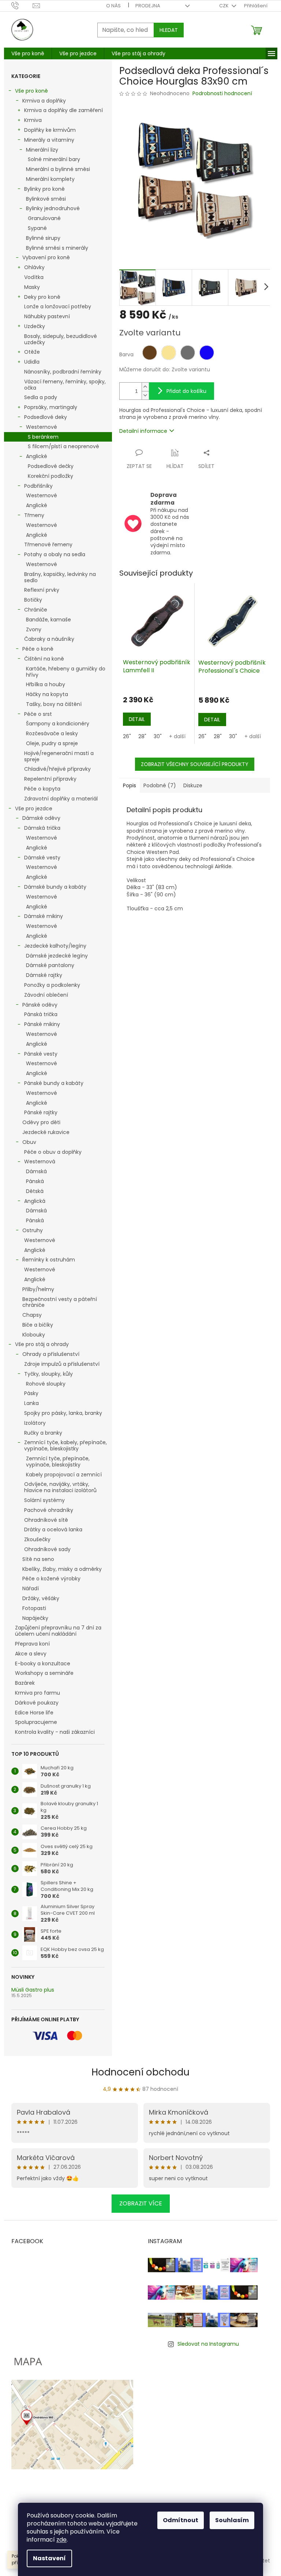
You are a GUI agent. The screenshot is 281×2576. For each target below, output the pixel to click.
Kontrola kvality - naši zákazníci (55, 1732)
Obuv (29, 1142)
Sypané (37, 228)
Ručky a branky (43, 1433)
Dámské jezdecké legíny (57, 956)
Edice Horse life (34, 1713)
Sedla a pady (41, 397)
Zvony (34, 629)
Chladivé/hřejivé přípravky (57, 769)
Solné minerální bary (54, 159)
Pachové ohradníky (49, 1510)
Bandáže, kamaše (48, 620)
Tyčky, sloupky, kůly (48, 1374)
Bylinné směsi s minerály (57, 248)
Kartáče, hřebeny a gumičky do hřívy (66, 672)
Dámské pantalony (50, 965)
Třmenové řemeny (48, 544)
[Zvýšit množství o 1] (145, 387)
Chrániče (36, 610)
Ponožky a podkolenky (52, 985)
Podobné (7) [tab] (160, 785)
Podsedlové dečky (51, 466)
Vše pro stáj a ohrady (42, 1344)
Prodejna (148, 6)
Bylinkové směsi (46, 199)
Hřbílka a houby (46, 684)
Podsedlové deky (46, 417)
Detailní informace (143, 431)
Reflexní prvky (42, 590)
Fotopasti (34, 1608)
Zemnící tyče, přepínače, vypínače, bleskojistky (58, 1462)
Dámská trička (42, 828)
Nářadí (31, 1588)
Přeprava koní (32, 1644)
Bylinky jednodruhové (53, 208)
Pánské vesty (41, 1054)
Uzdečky (35, 326)
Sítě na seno (38, 1559)
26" (127, 736)
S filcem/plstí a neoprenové (63, 446)
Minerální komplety (50, 179)
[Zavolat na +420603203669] (22, 5)
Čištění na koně (44, 659)
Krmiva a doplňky (44, 101)
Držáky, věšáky (41, 1598)
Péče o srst (38, 714)
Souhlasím (232, 2520)
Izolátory (35, 1423)
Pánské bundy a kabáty (54, 1083)
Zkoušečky (37, 1539)
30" (158, 736)
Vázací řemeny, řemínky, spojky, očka (65, 385)
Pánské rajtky (41, 1112)
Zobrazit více (141, 2203)
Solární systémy (44, 1500)
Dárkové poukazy (37, 1703)
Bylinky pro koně (44, 189)
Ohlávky (34, 267)
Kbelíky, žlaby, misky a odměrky (62, 1569)
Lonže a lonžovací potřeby (58, 306)
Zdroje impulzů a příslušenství (62, 1364)
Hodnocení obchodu (140, 2072)
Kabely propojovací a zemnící (64, 1475)
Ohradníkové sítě (46, 1520)
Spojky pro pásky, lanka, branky (63, 1413)
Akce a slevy (31, 1654)
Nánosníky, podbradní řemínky (63, 372)
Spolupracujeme (36, 1722)
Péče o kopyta (42, 789)
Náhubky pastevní (47, 316)
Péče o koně (38, 649)
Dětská (35, 1191)
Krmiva (33, 120)
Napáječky (35, 1618)
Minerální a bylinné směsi (58, 169)
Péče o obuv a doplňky (53, 1152)
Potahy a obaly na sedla (55, 554)
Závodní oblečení (46, 995)
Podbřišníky (38, 486)
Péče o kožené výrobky (51, 1579)
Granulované (44, 218)
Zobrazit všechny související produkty (195, 764)
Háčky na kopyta (47, 694)
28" (142, 736)
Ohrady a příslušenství (51, 1354)
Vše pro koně (31, 91)
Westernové (42, 427)
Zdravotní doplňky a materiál (61, 799)
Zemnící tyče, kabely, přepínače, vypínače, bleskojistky (65, 1445)
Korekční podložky (50, 476)
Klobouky (34, 1335)
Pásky (31, 1393)
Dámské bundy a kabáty (55, 887)
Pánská (35, 1181)
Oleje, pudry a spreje (52, 743)
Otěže (32, 352)
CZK (224, 6)
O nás (113, 6)
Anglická (35, 1201)
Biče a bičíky (38, 1325)
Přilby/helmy (38, 1289)
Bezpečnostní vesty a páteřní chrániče (60, 1302)
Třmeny (34, 515)
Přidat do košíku (186, 391)
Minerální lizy (42, 150)
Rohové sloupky (46, 1384)
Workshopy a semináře (44, 1673)
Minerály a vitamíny (49, 140)
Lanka (31, 1403)
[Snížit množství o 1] (145, 395)
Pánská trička (41, 1014)
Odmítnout (181, 2520)
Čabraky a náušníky (49, 639)
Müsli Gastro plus (33, 1990)
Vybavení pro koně (46, 257)
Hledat (169, 30)
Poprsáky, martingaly (51, 407)
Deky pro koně (42, 297)
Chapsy (32, 1315)
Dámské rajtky (44, 975)
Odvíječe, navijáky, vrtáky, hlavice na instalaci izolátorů (60, 1487)
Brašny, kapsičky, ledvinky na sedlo (60, 577)
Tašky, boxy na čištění (54, 704)
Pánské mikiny (42, 1024)
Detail (137, 719)
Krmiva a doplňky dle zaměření (63, 110)
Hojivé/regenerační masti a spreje (59, 756)
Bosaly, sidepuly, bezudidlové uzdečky (61, 339)
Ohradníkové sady (47, 1549)
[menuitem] (28, 53)
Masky (32, 287)
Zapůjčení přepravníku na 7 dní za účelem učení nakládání (58, 1631)
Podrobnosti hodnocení (222, 94)
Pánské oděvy (40, 1005)
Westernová (40, 1161)
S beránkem (43, 437)
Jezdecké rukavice (46, 1132)
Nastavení (49, 2558)
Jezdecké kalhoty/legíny (55, 946)
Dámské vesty (42, 858)
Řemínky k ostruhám (49, 1260)
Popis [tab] (130, 785)
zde (61, 2540)
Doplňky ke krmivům (50, 130)
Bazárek (25, 1683)
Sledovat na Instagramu (208, 2344)
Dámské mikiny (44, 916)
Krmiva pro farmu (38, 1693)
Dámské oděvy (41, 818)
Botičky (33, 600)
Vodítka (34, 277)
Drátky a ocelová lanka (53, 1529)
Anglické (37, 456)
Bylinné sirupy (43, 238)
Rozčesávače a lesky (52, 733)
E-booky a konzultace (43, 1664)
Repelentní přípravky (50, 779)
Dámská (36, 1171)
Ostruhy (33, 1230)
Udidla (32, 362)
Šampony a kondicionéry (58, 724)
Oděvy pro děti (41, 1122)
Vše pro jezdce (34, 809)
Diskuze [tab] (193, 785)
